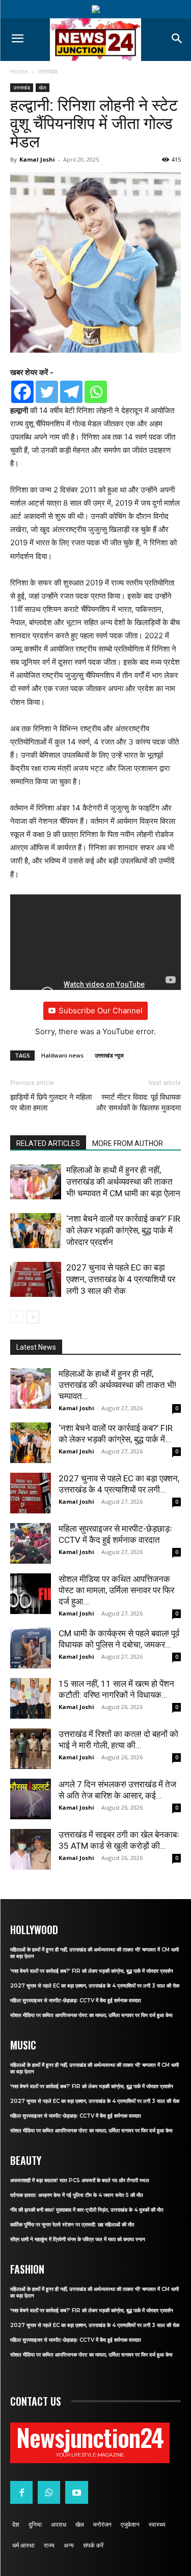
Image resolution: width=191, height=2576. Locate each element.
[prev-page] (17, 1317)
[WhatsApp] (49, 2492)
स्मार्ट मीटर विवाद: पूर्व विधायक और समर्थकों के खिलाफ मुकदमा (139, 1103)
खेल (43, 87)
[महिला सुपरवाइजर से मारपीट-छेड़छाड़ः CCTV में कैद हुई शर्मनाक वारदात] (31, 1543)
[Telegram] (71, 392)
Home (19, 71)
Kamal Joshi (37, 159)
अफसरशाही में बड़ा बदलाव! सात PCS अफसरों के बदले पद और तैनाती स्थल (80, 2180)
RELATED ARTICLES (48, 1143)
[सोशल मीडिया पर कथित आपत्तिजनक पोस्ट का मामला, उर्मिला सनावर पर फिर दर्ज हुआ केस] (31, 1594)
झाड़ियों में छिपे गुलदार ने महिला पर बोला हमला (51, 1103)
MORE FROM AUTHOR (128, 1143)
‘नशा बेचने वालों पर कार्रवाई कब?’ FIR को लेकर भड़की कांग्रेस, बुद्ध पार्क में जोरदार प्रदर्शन (123, 1230)
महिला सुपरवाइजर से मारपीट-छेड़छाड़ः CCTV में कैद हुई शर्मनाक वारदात (76, 2000)
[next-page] (33, 1317)
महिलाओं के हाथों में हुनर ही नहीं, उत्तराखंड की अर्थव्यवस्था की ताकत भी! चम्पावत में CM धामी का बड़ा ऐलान (123, 1182)
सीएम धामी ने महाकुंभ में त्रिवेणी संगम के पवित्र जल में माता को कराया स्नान (78, 2239)
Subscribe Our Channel (101, 1011)
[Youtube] (76, 2492)
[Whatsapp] (96, 392)
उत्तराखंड (48, 71)
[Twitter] (47, 392)
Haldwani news (62, 1055)
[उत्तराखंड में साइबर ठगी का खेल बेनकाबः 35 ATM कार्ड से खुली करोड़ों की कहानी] (31, 1849)
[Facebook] (22, 392)
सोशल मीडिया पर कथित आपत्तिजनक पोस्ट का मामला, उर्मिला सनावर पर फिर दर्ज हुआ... (116, 1590)
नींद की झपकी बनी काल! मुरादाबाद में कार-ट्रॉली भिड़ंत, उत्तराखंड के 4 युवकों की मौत (87, 2210)
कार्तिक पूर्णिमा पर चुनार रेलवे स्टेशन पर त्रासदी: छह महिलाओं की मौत (72, 2225)
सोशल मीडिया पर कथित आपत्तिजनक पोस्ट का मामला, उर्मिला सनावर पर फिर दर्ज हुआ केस (91, 2015)
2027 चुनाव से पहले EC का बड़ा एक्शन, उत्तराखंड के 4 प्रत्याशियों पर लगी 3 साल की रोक (121, 1279)
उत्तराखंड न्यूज (109, 1055)
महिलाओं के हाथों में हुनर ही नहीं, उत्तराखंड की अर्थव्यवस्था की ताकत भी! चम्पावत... (117, 1385)
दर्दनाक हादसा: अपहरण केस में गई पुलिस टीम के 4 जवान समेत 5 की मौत (77, 2195)
